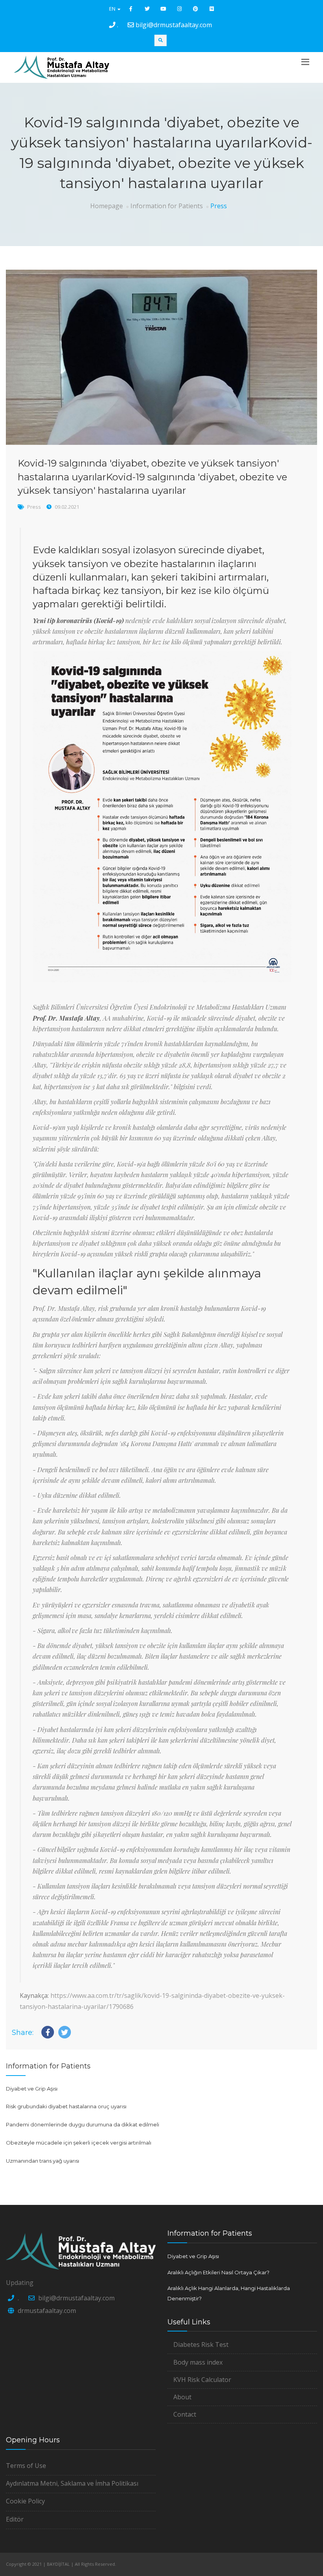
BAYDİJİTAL (58, 2564)
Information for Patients (167, 206)
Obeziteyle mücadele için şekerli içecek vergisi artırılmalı (79, 2143)
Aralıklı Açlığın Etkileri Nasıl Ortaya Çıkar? (218, 2272)
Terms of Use (26, 2466)
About (182, 2397)
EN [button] (113, 9)
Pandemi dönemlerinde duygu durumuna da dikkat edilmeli (83, 2124)
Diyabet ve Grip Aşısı (32, 2089)
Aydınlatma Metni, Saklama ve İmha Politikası (72, 2483)
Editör (15, 2519)
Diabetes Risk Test (201, 2345)
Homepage (107, 206)
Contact (185, 2414)
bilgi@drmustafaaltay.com (174, 25)
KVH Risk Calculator (202, 2380)
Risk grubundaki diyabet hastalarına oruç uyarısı (66, 2106)
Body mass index (198, 2362)
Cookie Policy (25, 2501)
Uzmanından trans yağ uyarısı (43, 2161)
